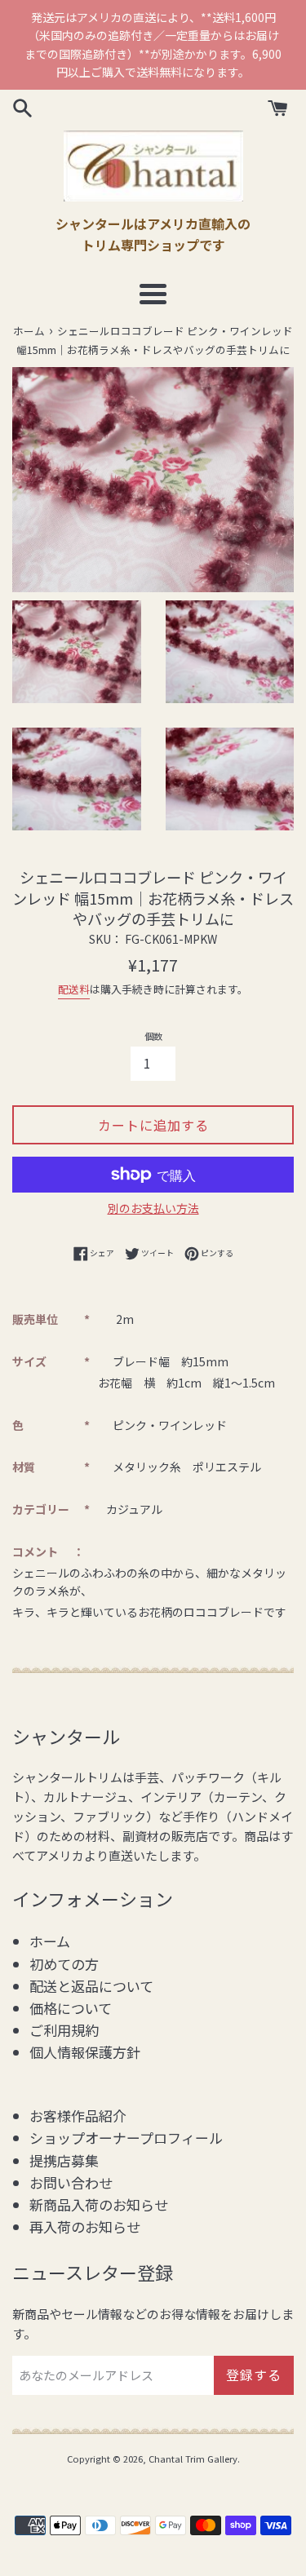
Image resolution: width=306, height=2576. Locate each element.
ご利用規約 (64, 2030)
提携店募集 (64, 2160)
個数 (153, 1036)
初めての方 (64, 1964)
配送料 (74, 989)
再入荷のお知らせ (85, 2226)
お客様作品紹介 (78, 2116)
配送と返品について (91, 1986)
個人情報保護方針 (85, 2052)
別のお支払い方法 (153, 1208)
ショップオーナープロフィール (126, 2138)
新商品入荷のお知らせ (99, 2204)
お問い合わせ (71, 2182)
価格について (71, 2008)
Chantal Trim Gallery (193, 2459)
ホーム (50, 1941)
